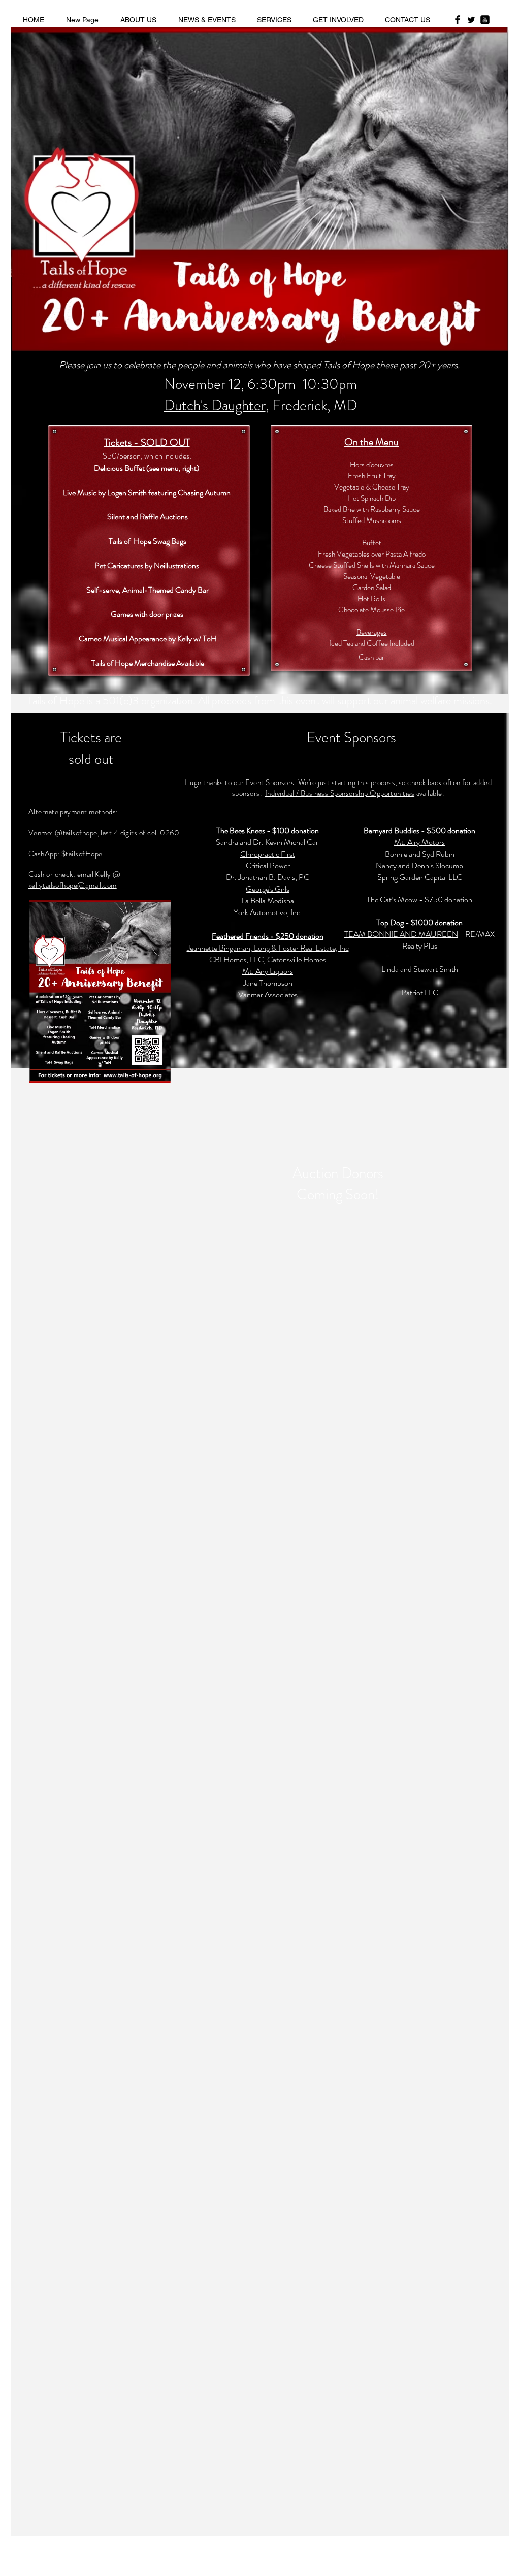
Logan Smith (127, 492)
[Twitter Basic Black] (471, 20)
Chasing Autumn (204, 492)
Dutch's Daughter (215, 405)
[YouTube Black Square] (485, 20)
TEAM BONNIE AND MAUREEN (401, 934)
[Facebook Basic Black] (458, 20)
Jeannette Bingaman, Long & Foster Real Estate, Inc (268, 948)
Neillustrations (176, 565)
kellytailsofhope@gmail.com (73, 885)
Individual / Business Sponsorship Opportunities (340, 793)
